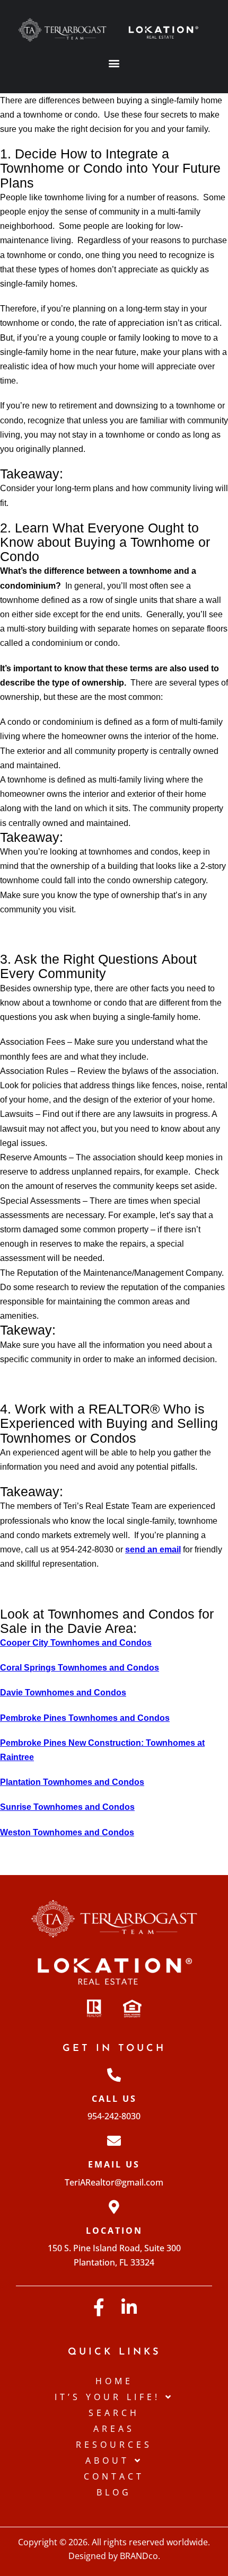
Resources (114, 2445)
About (107, 2460)
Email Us (114, 2164)
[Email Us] (114, 2140)
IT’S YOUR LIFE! (107, 2397)
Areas (114, 2429)
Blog (114, 2492)
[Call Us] (114, 2075)
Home (114, 2381)
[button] (114, 63)
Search (114, 2413)
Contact (114, 2476)
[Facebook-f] (99, 2307)
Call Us (114, 2099)
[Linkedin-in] (129, 2307)
